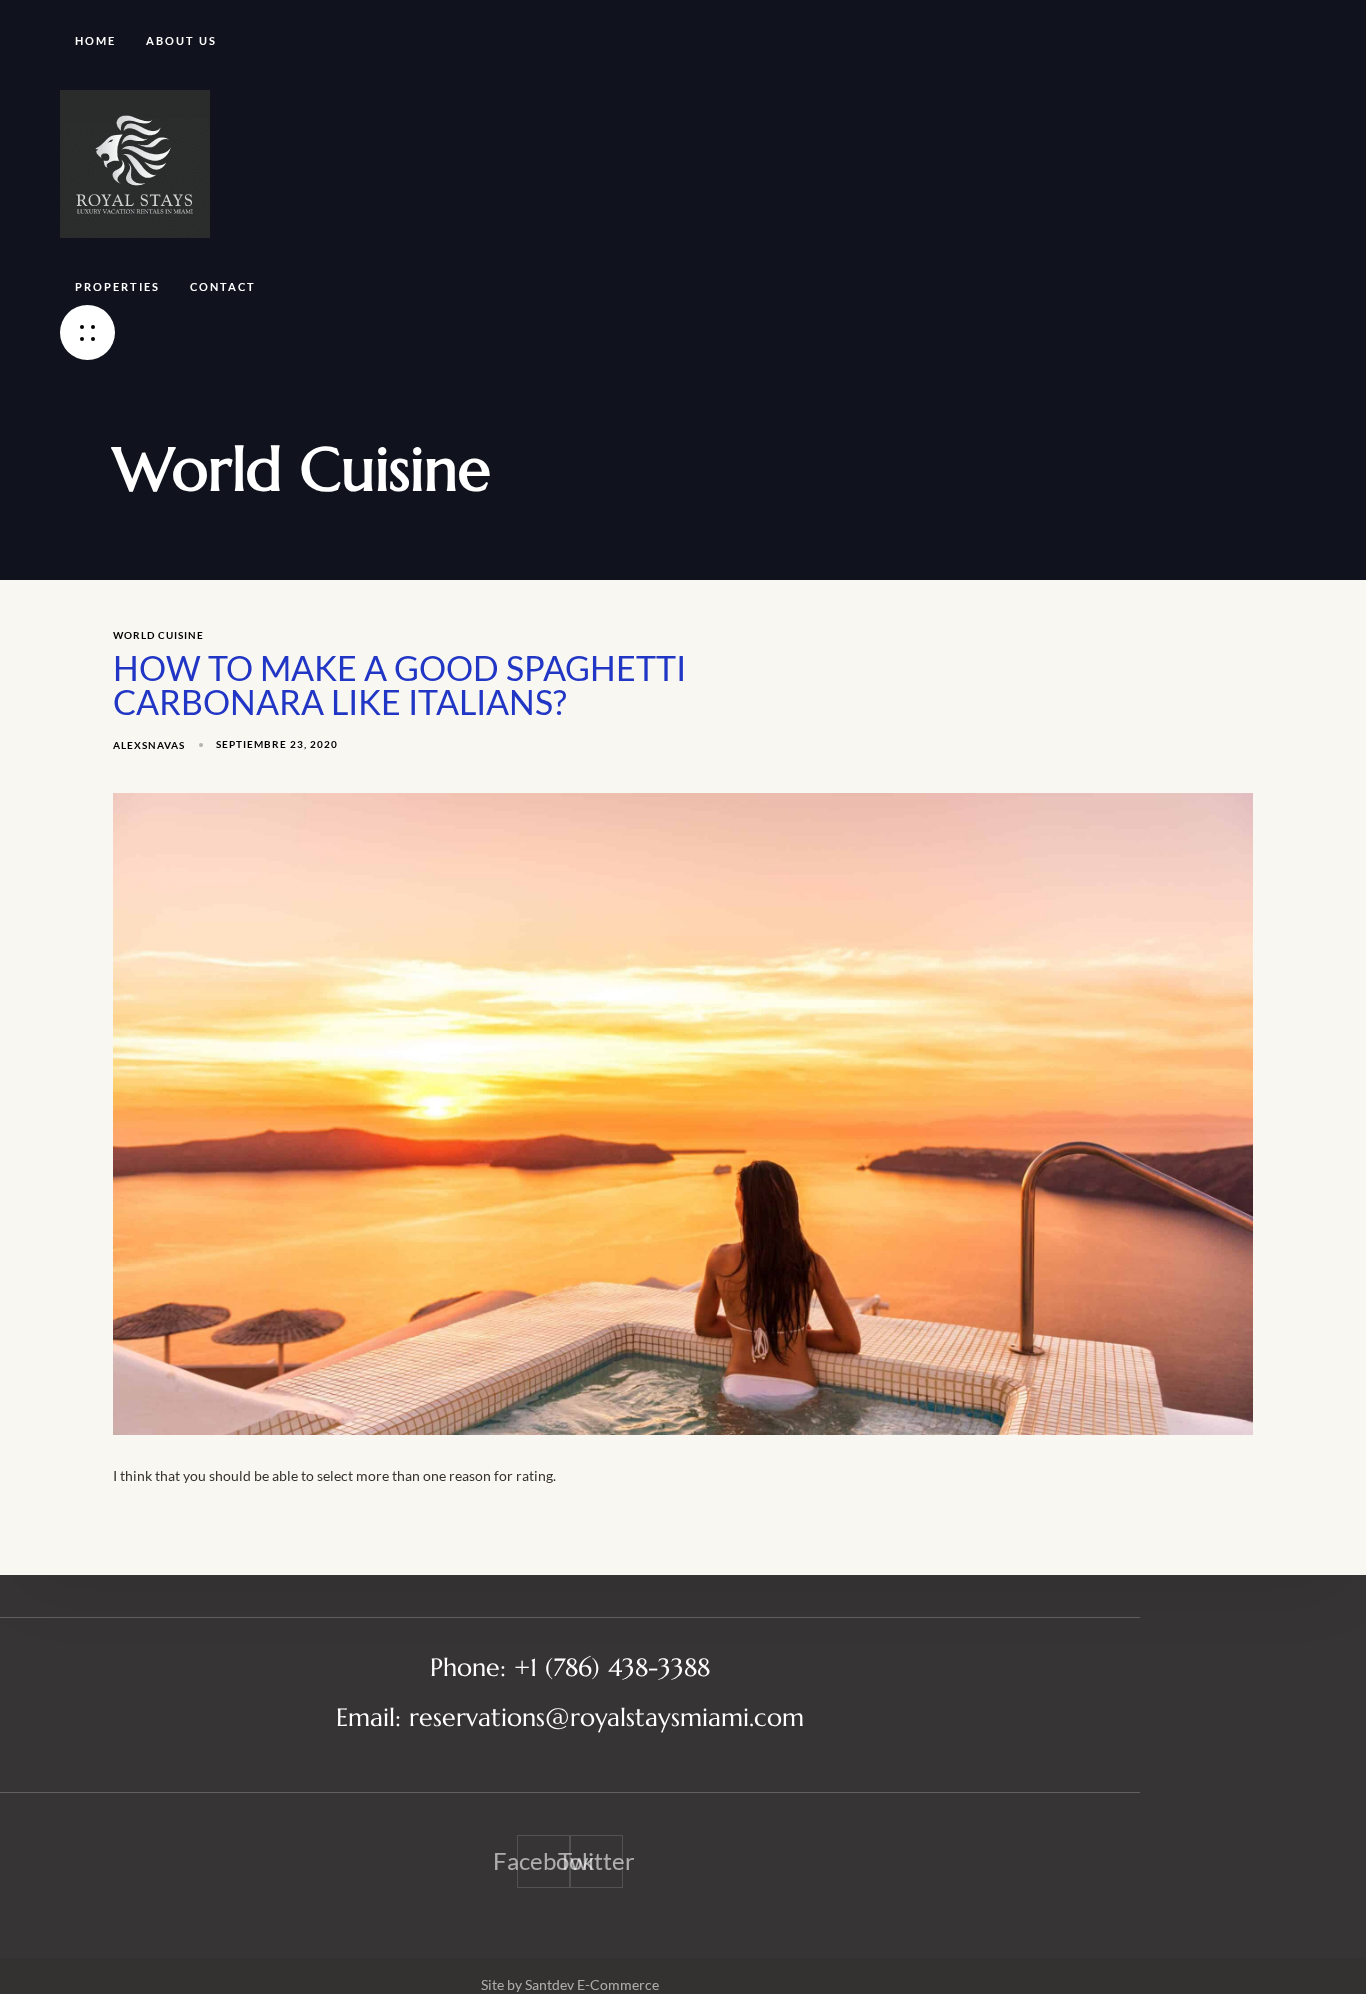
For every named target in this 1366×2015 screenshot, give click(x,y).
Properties (117, 286)
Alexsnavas (149, 745)
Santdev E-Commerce (592, 1984)
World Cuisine (158, 635)
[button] (87, 332)
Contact (223, 286)
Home (95, 40)
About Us (181, 40)
